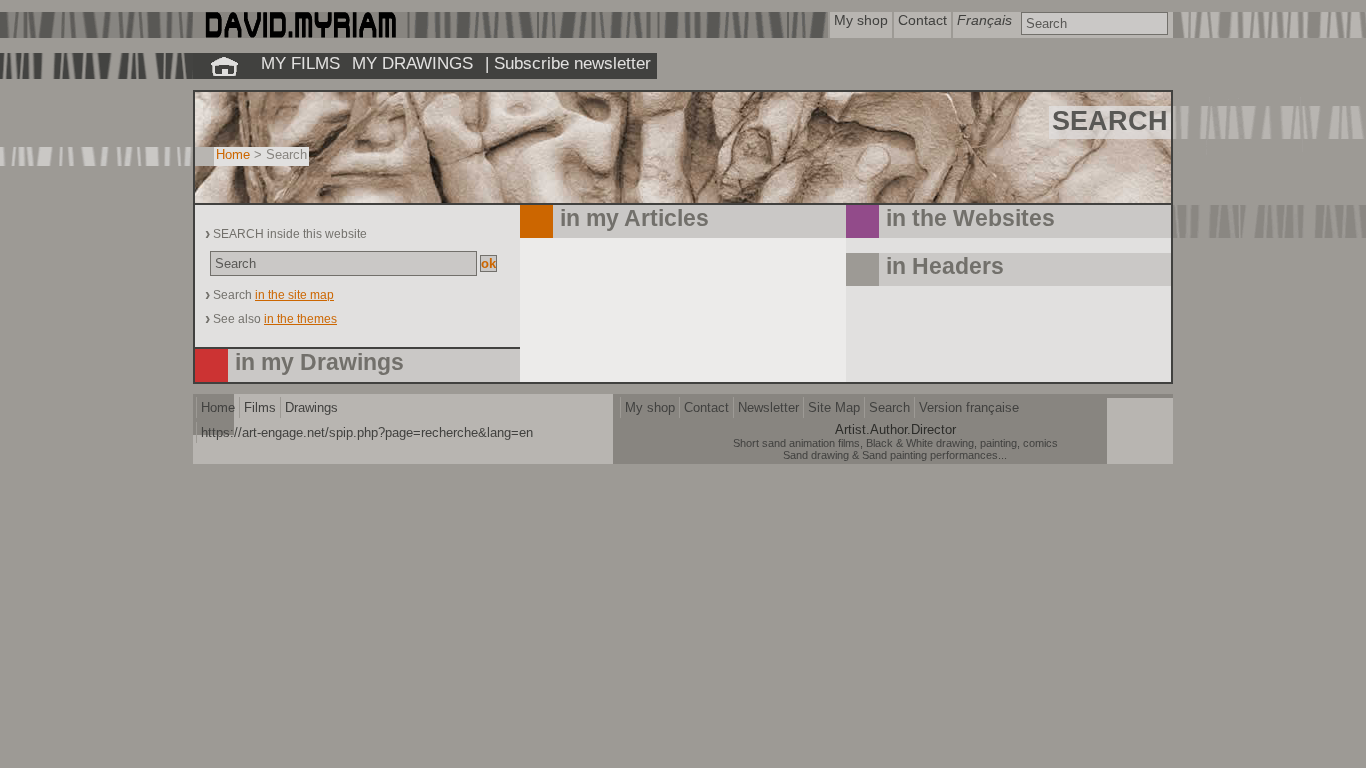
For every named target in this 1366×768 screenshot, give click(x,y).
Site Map (834, 407)
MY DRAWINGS (412, 63)
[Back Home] (224, 66)
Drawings (311, 407)
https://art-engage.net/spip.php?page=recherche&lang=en (367, 432)
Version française (969, 407)
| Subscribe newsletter (568, 63)
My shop (650, 407)
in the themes (300, 319)
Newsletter (768, 407)
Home (233, 154)
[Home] (299, 33)
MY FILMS (300, 63)
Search (889, 407)
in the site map (294, 295)
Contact (706, 407)
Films (260, 407)
